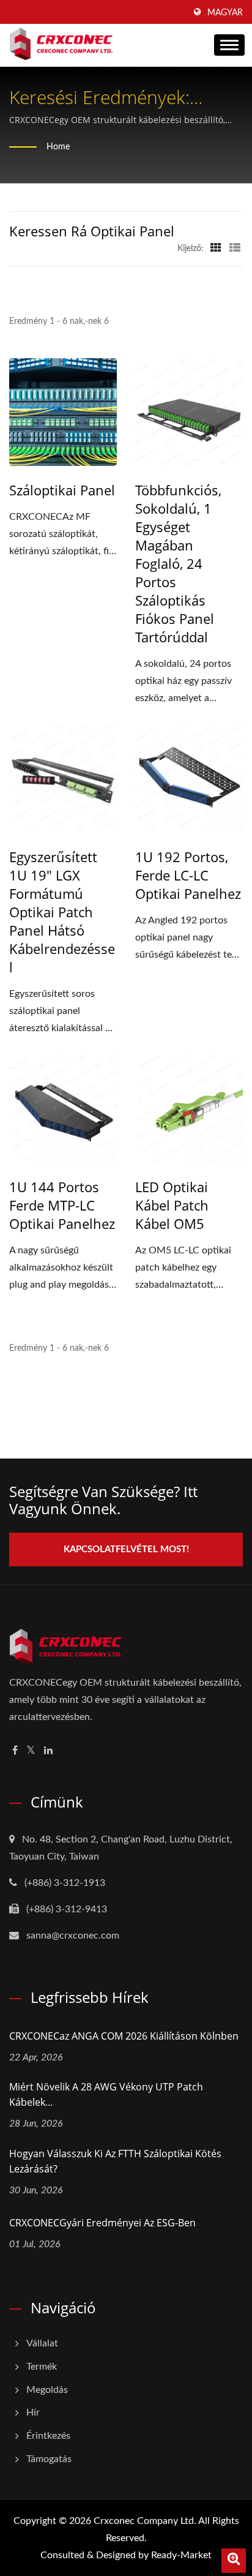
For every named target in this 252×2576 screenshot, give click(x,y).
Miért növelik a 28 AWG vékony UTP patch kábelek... (106, 2094)
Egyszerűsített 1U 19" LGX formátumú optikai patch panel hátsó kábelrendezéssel (62, 912)
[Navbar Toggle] (229, 45)
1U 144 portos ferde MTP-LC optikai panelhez (62, 1205)
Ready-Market (181, 2555)
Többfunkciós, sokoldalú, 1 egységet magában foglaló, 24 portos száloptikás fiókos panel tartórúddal (178, 563)
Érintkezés (48, 2436)
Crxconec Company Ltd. (145, 2521)
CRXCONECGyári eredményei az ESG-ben (102, 2223)
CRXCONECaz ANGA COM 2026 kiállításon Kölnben (124, 2036)
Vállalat (42, 2343)
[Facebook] (15, 1751)
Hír (33, 2413)
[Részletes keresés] (234, 2561)
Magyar (225, 13)
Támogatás (49, 2459)
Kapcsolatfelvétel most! (126, 1549)
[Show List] (235, 249)
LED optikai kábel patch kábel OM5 (172, 1205)
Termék (42, 2367)
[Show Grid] (216, 249)
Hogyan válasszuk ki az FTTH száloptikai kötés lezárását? (115, 2161)
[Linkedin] (48, 1751)
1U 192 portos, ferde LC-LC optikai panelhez (188, 875)
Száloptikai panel (62, 490)
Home (58, 147)
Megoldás (47, 2390)
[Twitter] (31, 1751)
